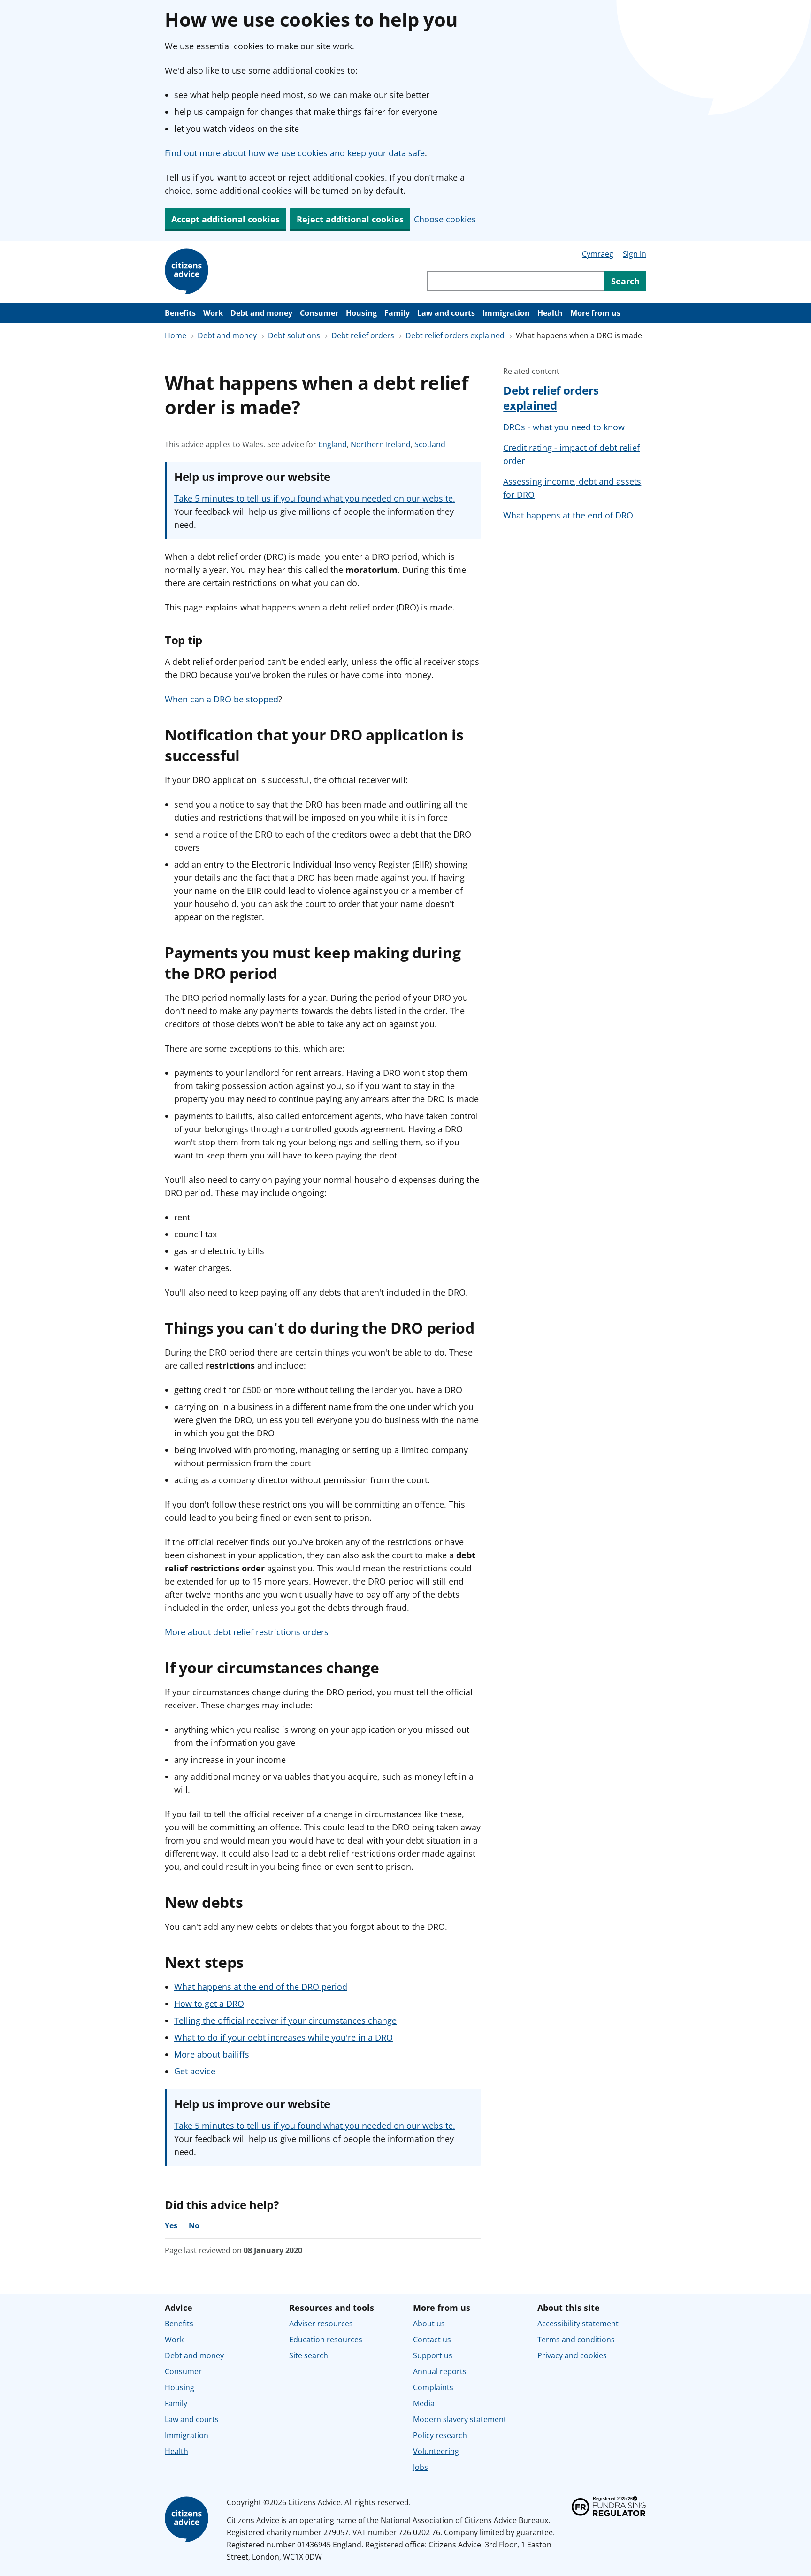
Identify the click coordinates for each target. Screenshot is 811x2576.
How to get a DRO (209, 2004)
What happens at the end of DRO (568, 515)
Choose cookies (445, 219)
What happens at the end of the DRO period (261, 1987)
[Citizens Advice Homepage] (188, 272)
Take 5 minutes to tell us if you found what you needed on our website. (315, 498)
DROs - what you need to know (564, 427)
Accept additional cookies (226, 219)
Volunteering (436, 2451)
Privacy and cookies (572, 2355)
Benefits (180, 313)
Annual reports (440, 2371)
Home (176, 335)
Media (424, 2403)
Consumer (319, 313)
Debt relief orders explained (455, 335)
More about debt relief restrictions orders (247, 1632)
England (333, 445)
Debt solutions (294, 335)
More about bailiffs (212, 2054)
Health (550, 313)
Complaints (433, 2387)
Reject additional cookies (350, 219)
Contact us (432, 2340)
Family (397, 313)
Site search (309, 2355)
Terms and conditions (576, 2340)
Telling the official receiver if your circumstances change (285, 2020)
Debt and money (261, 313)
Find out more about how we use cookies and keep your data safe (295, 153)
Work (213, 313)
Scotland (430, 445)
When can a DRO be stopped (222, 699)
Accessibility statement (578, 2324)
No (194, 2225)
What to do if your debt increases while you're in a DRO (283, 2037)
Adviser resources (321, 2324)
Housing (361, 313)
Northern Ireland (381, 445)
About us (429, 2324)
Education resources (326, 2340)
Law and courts (446, 313)
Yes (171, 2225)
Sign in (635, 254)
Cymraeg (598, 254)
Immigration (506, 313)
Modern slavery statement (460, 2419)
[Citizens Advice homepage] (188, 2520)
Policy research (440, 2435)
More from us (595, 313)
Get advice (195, 2071)
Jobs (421, 2467)
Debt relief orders (363, 335)
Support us (433, 2355)
